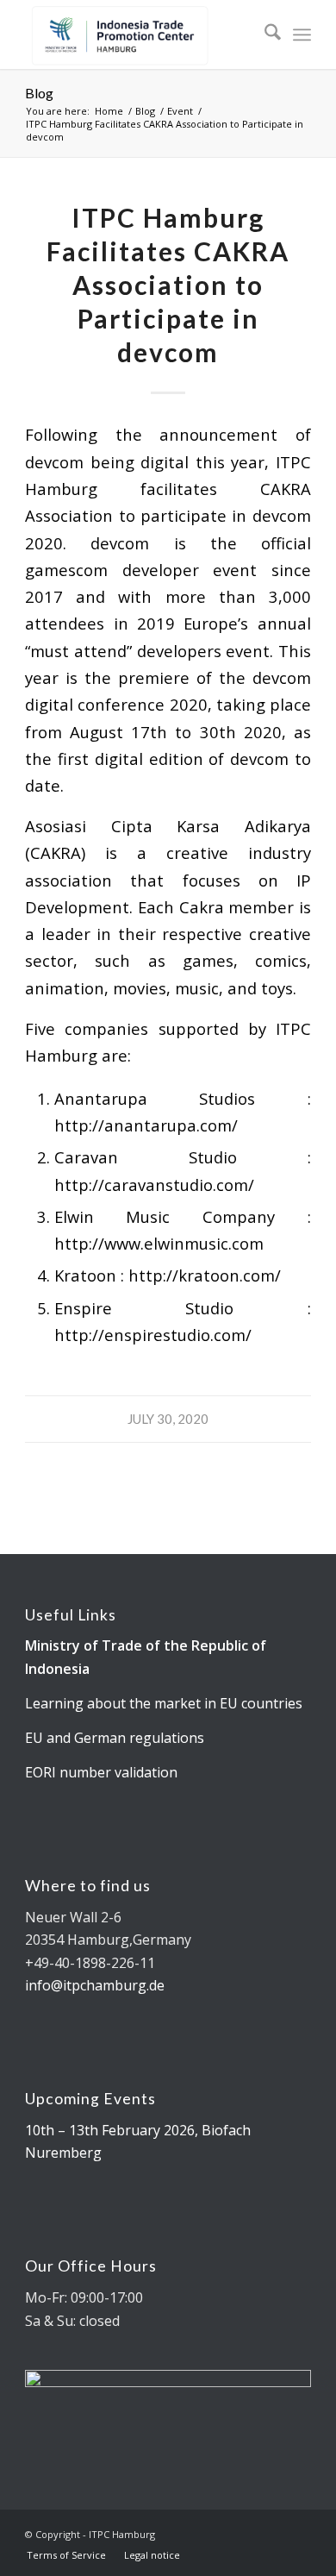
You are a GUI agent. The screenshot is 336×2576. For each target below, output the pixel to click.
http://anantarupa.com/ (146, 1125)
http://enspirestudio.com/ (153, 1335)
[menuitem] (264, 34)
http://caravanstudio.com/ (154, 1185)
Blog (39, 93)
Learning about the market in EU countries (164, 1703)
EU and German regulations (115, 1738)
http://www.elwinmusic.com (159, 1243)
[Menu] (302, 34)
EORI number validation (101, 1772)
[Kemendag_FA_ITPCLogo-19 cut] (139, 34)
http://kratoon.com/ (205, 1275)
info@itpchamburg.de (95, 1985)
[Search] (264, 34)
